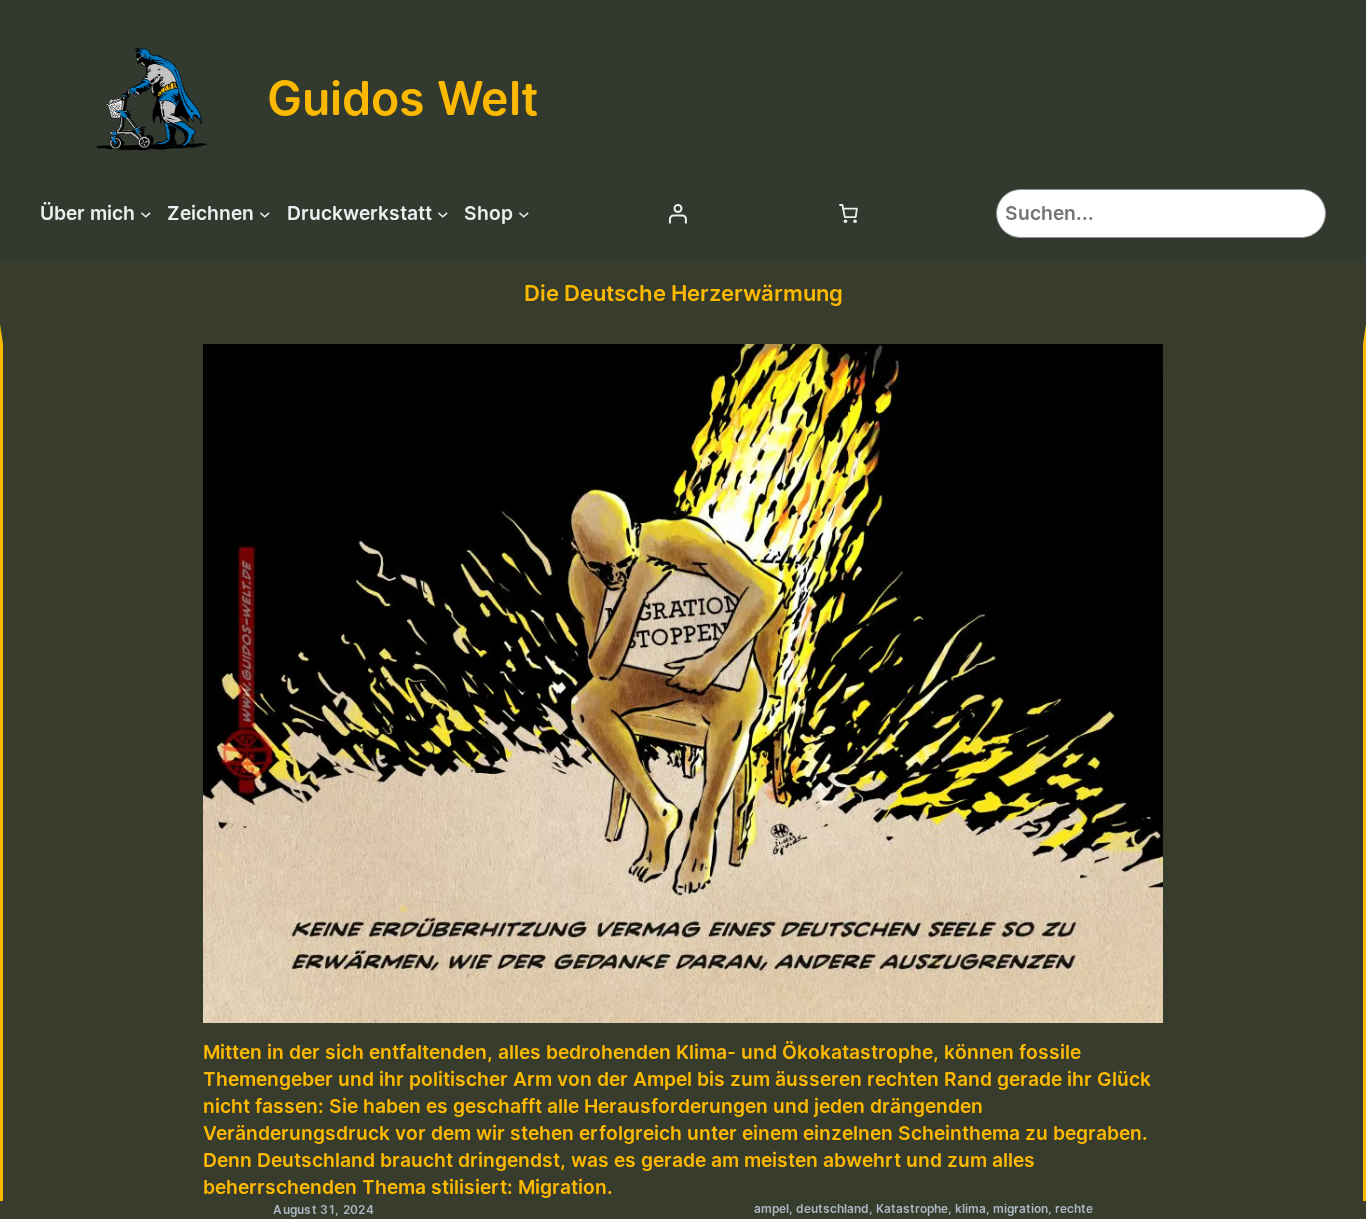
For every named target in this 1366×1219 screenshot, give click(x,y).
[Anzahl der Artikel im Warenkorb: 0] (848, 213)
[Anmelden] (677, 213)
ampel (771, 1208)
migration (1020, 1208)
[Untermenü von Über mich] (146, 213)
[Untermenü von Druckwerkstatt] (443, 213)
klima (970, 1208)
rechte (1074, 1208)
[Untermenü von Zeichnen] (265, 213)
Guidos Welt (403, 98)
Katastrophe (912, 1208)
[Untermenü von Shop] (524, 213)
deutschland (832, 1208)
